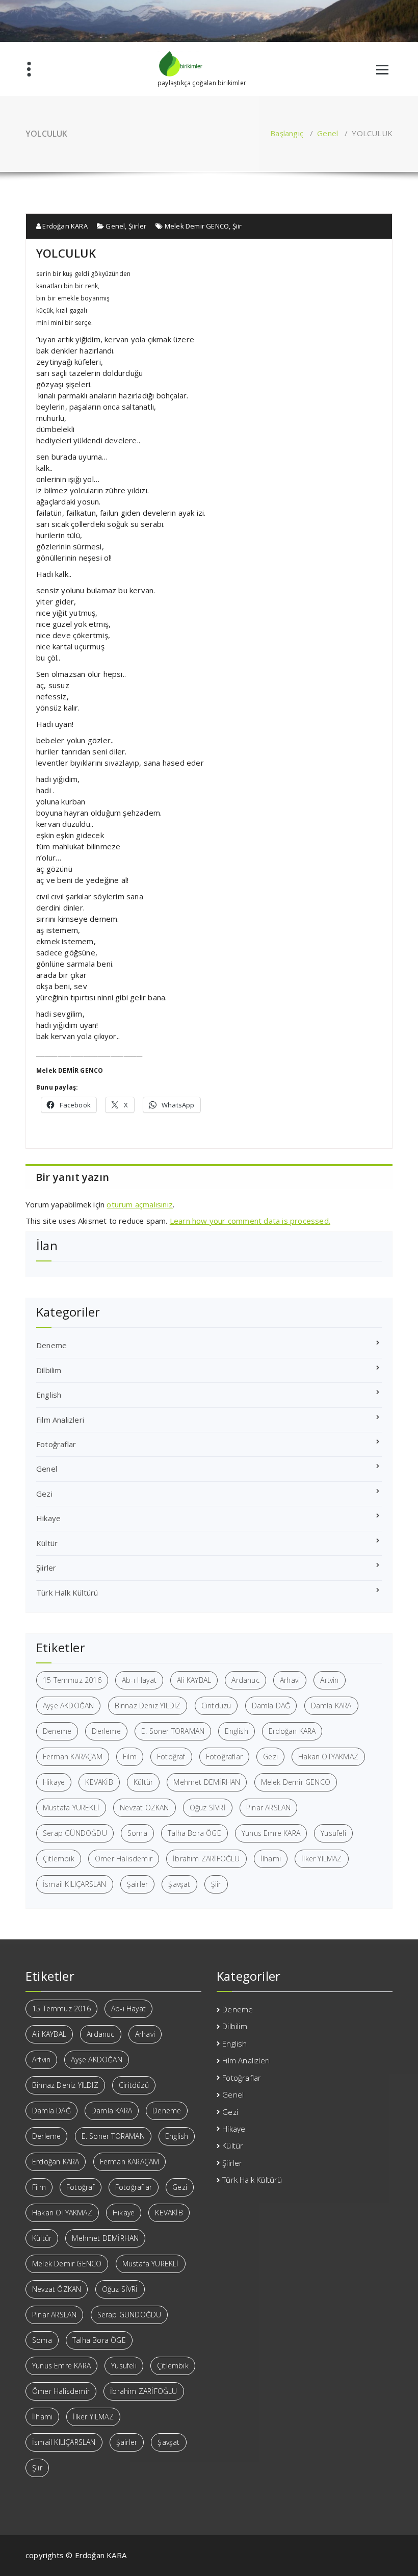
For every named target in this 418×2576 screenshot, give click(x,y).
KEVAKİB (99, 1782)
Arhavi (290, 1680)
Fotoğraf (171, 1757)
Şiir (237, 226)
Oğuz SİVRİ (208, 1808)
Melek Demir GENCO (197, 226)
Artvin (329, 1680)
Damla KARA (331, 1706)
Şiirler (137, 226)
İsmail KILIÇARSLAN (75, 1884)
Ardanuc (245, 1680)
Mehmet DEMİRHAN (207, 1782)
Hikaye (48, 1518)
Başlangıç (287, 133)
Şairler (137, 1884)
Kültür (47, 1543)
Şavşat (179, 1884)
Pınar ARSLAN (268, 1808)
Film (130, 1757)
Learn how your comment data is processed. (250, 1221)
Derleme (106, 1731)
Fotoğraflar (56, 1444)
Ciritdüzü (216, 1706)
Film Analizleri (60, 1420)
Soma (137, 1833)
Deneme (51, 1345)
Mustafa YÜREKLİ (71, 1808)
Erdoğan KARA (64, 226)
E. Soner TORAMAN (173, 1731)
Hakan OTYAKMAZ (328, 1757)
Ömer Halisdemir (124, 1859)
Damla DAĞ (271, 1706)
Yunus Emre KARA (271, 1833)
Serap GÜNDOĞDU (75, 1833)
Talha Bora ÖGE (194, 1833)
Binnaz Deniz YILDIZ (148, 1706)
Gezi (44, 1494)
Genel (328, 133)
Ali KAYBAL (194, 1680)
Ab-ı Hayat (139, 1680)
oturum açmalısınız (140, 1204)
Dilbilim (49, 1370)
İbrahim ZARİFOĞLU (206, 1859)
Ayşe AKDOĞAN (68, 1706)
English (49, 1395)
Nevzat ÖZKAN (144, 1808)
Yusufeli (333, 1833)
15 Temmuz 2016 (72, 1680)
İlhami (271, 1859)
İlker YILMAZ (321, 1859)
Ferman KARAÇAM (73, 1757)
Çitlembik (59, 1859)
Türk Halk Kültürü (67, 1593)
